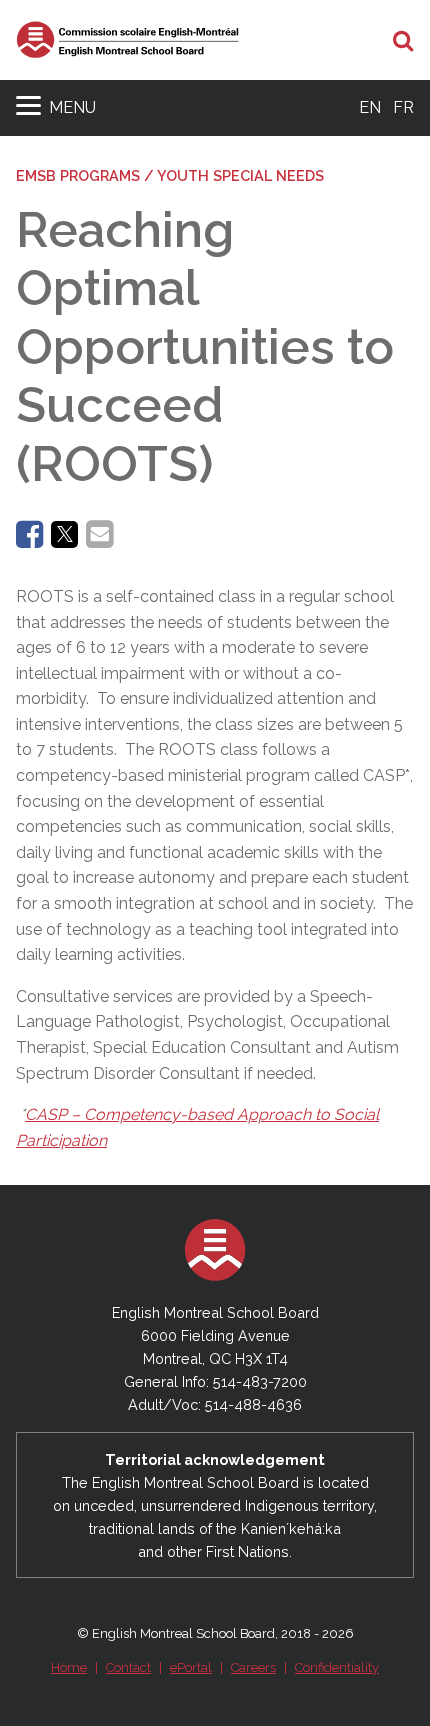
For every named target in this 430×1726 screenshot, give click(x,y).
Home (69, 1667)
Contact (128, 1667)
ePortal (191, 1667)
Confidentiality (337, 1667)
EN (370, 107)
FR (403, 107)
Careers (253, 1667)
